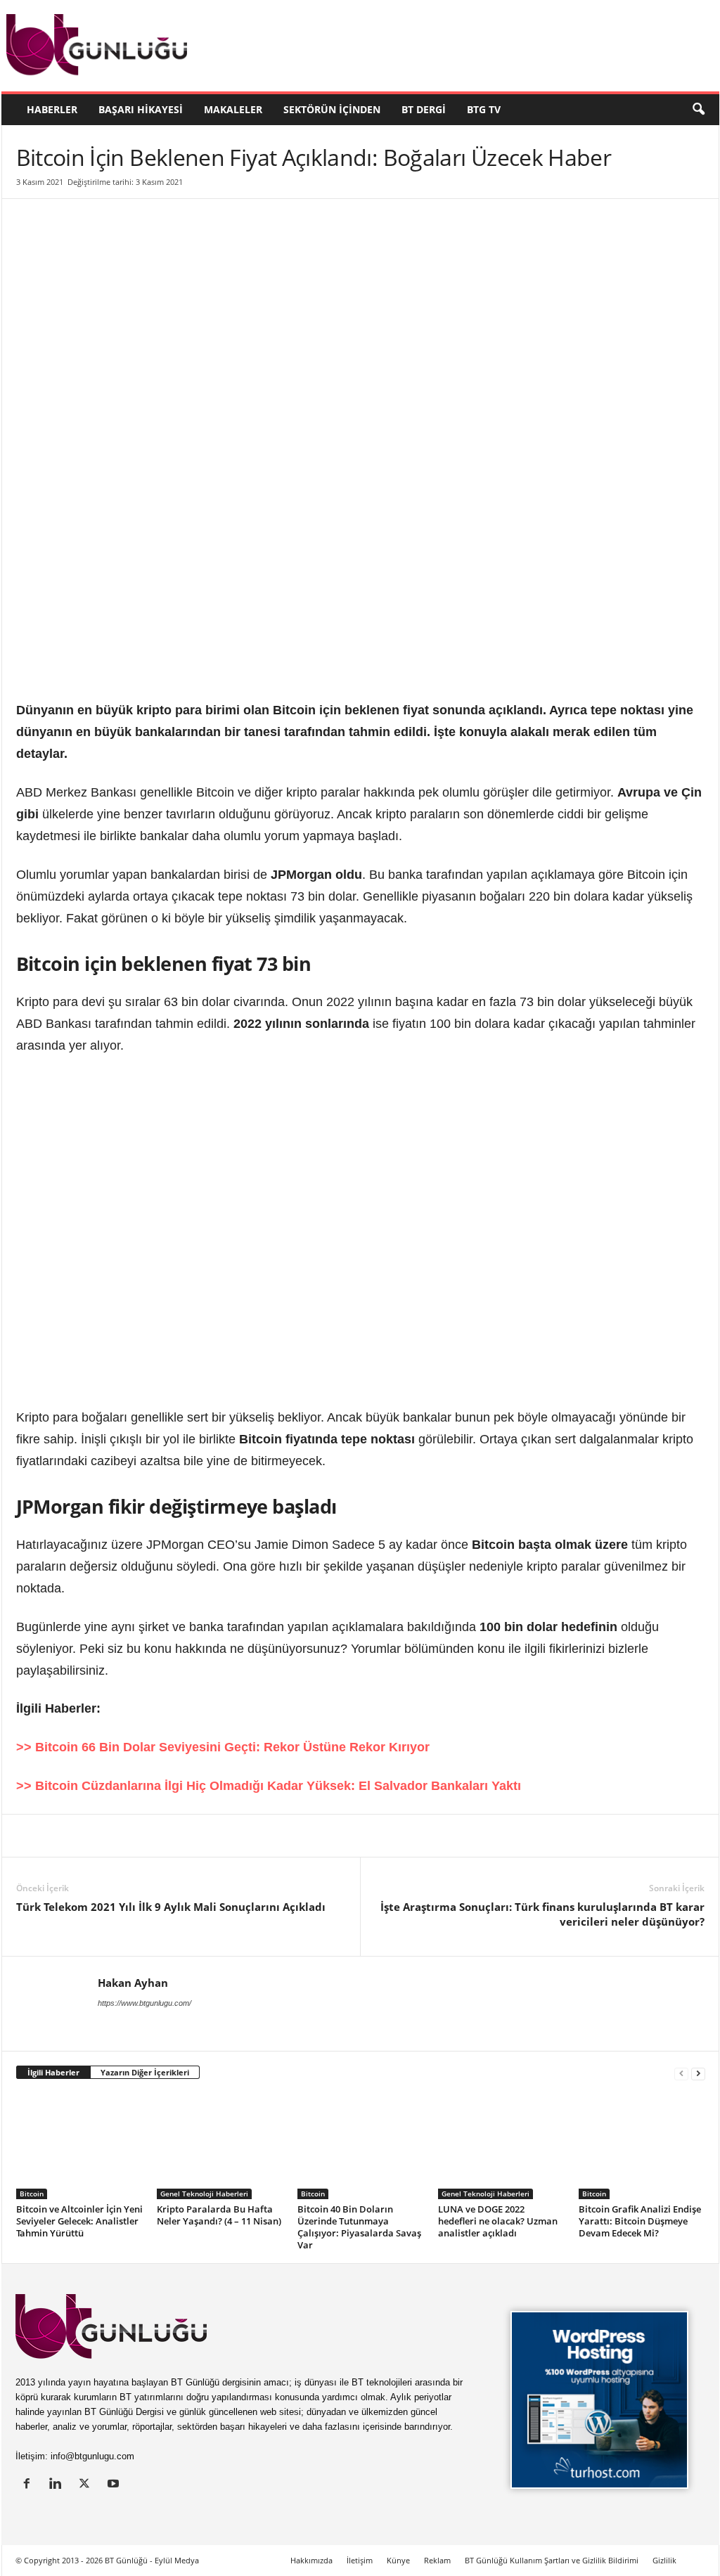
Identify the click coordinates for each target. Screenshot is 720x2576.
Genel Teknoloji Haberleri (204, 2194)
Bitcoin (32, 2194)
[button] (698, 110)
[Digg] (160, 1836)
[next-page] (698, 2073)
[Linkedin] (30, 1836)
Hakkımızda (311, 2560)
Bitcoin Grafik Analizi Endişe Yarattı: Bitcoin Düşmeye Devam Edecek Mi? (640, 2221)
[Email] (257, 1836)
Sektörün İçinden (332, 109)
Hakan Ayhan (133, 1983)
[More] (290, 1836)
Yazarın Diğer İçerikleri (145, 2072)
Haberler (52, 109)
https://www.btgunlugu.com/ (144, 2003)
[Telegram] (224, 1836)
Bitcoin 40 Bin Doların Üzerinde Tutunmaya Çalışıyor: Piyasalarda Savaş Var (359, 2227)
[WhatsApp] (192, 1836)
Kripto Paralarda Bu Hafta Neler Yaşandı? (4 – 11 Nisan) (219, 2215)
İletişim (360, 2560)
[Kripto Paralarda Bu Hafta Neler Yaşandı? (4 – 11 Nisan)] (220, 2146)
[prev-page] (681, 2073)
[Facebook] (95, 1836)
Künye (398, 2560)
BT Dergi (424, 109)
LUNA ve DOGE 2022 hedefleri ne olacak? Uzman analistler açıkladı (498, 2221)
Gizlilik (664, 2560)
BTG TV (484, 109)
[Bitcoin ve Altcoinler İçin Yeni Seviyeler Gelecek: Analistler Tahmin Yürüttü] (79, 2146)
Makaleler (233, 109)
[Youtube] (115, 2485)
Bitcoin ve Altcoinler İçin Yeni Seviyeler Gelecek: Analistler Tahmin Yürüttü (79, 2221)
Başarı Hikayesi (141, 109)
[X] (63, 1836)
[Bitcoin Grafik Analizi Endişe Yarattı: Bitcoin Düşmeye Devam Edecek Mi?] (642, 2146)
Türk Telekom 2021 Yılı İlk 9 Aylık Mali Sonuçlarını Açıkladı (171, 1907)
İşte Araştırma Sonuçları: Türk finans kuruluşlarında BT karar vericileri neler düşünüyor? (542, 1914)
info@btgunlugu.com (92, 2456)
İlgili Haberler (53, 2072)
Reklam (437, 2560)
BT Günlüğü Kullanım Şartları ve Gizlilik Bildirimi (552, 2560)
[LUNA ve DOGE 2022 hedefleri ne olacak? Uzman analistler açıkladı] (501, 2146)
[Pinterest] (127, 1836)
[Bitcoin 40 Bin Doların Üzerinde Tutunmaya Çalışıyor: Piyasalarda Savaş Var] (361, 2146)
